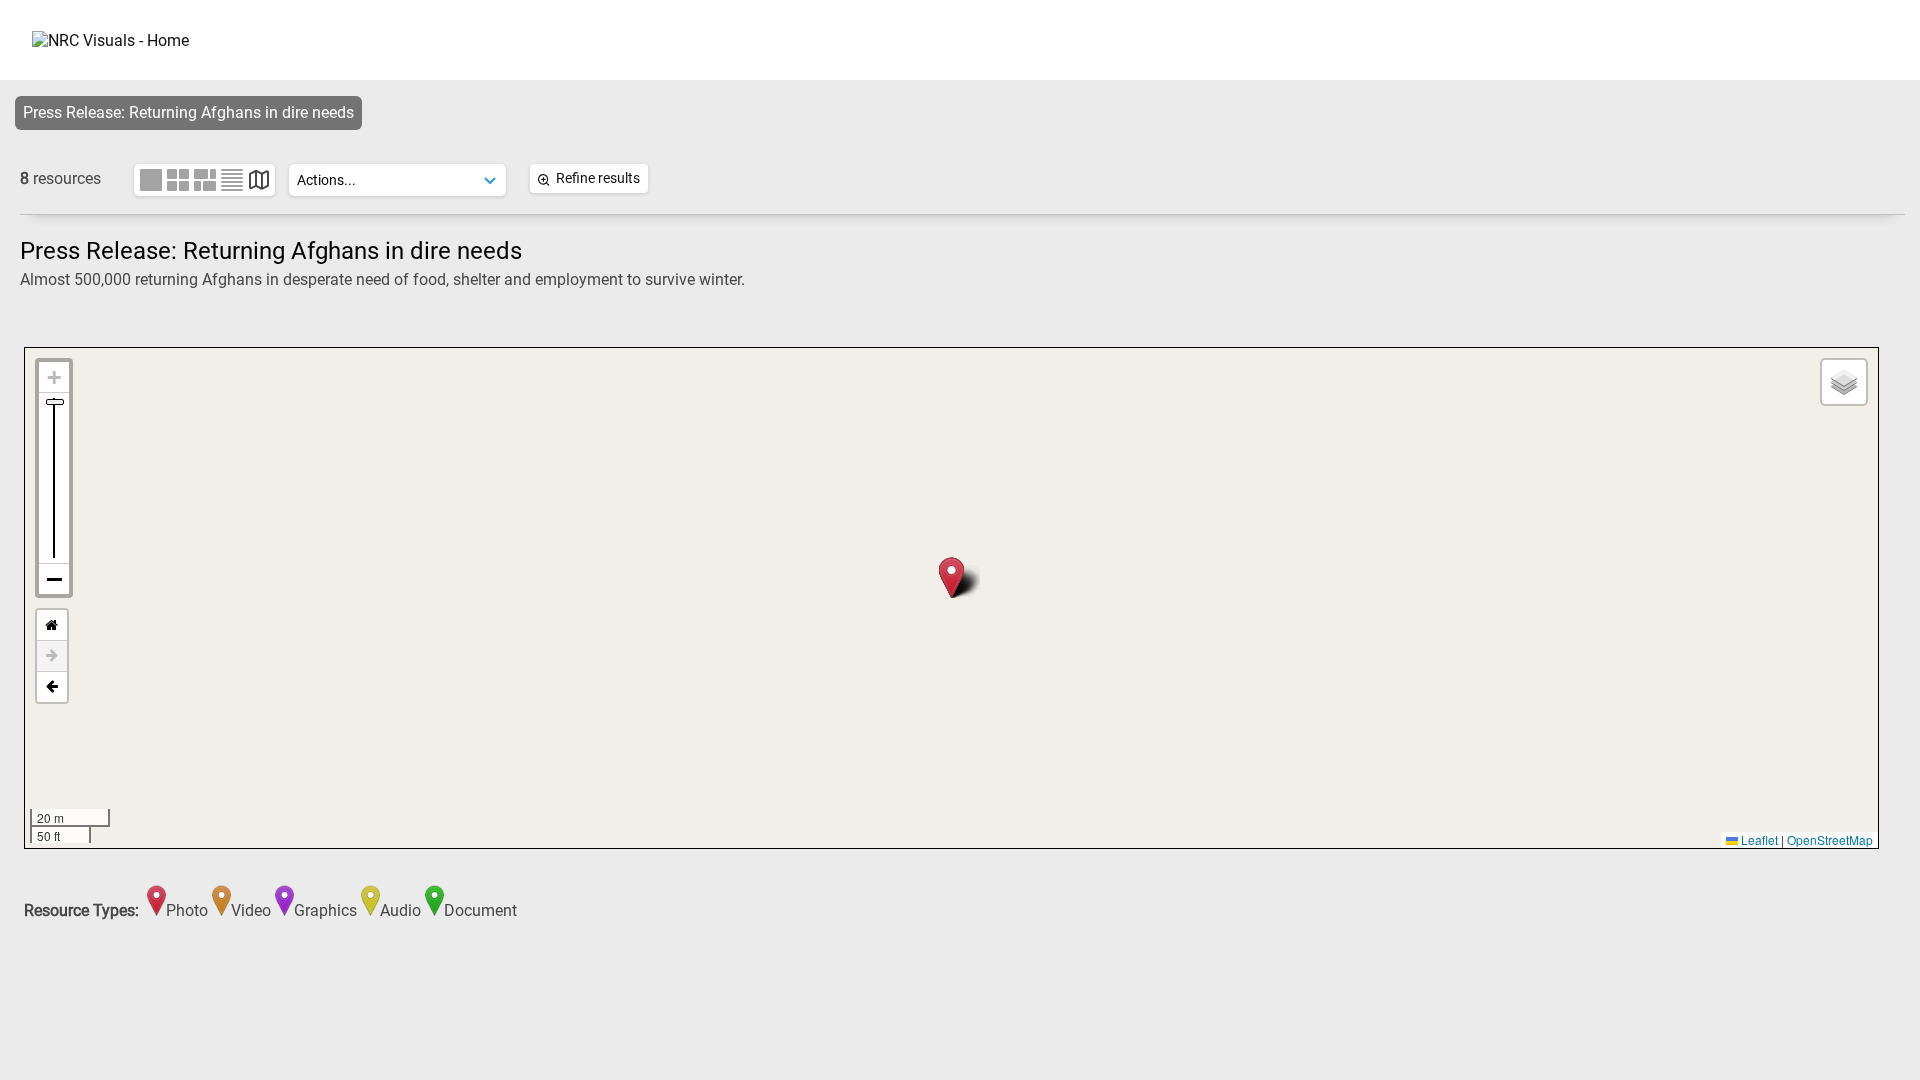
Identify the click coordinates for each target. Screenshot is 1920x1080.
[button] (951, 577)
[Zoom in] (54, 377)
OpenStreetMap (1830, 839)
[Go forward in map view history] (52, 656)
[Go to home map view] (52, 625)
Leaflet (1758, 839)
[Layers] (1844, 382)
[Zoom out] (54, 579)
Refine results (598, 178)
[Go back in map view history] (52, 687)
